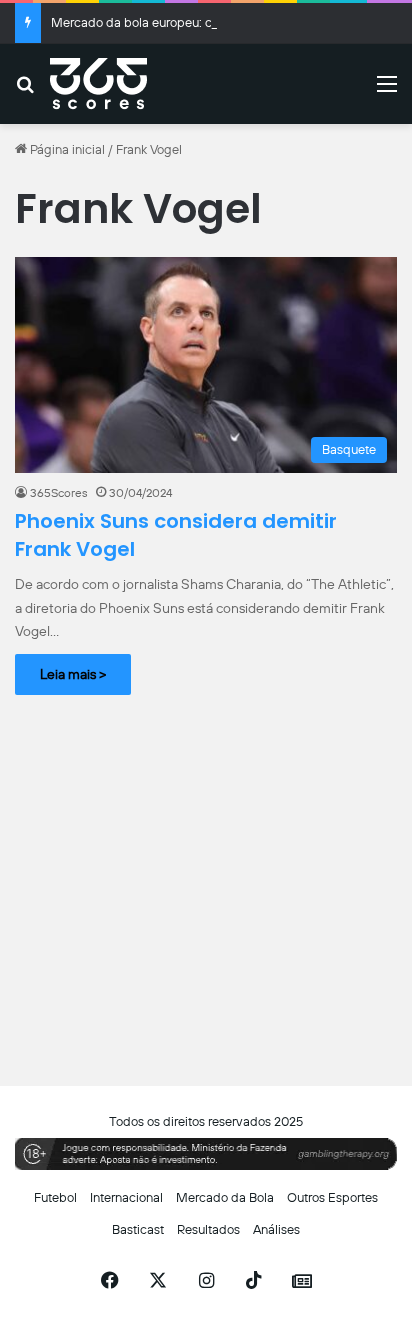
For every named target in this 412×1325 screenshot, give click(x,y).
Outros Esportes (332, 1197)
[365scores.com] (98, 84)
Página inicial (66, 149)
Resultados (208, 1229)
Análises (276, 1229)
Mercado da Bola (225, 1197)
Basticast (138, 1229)
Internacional (126, 1197)
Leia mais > (73, 674)
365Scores (59, 493)
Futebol (55, 1197)
